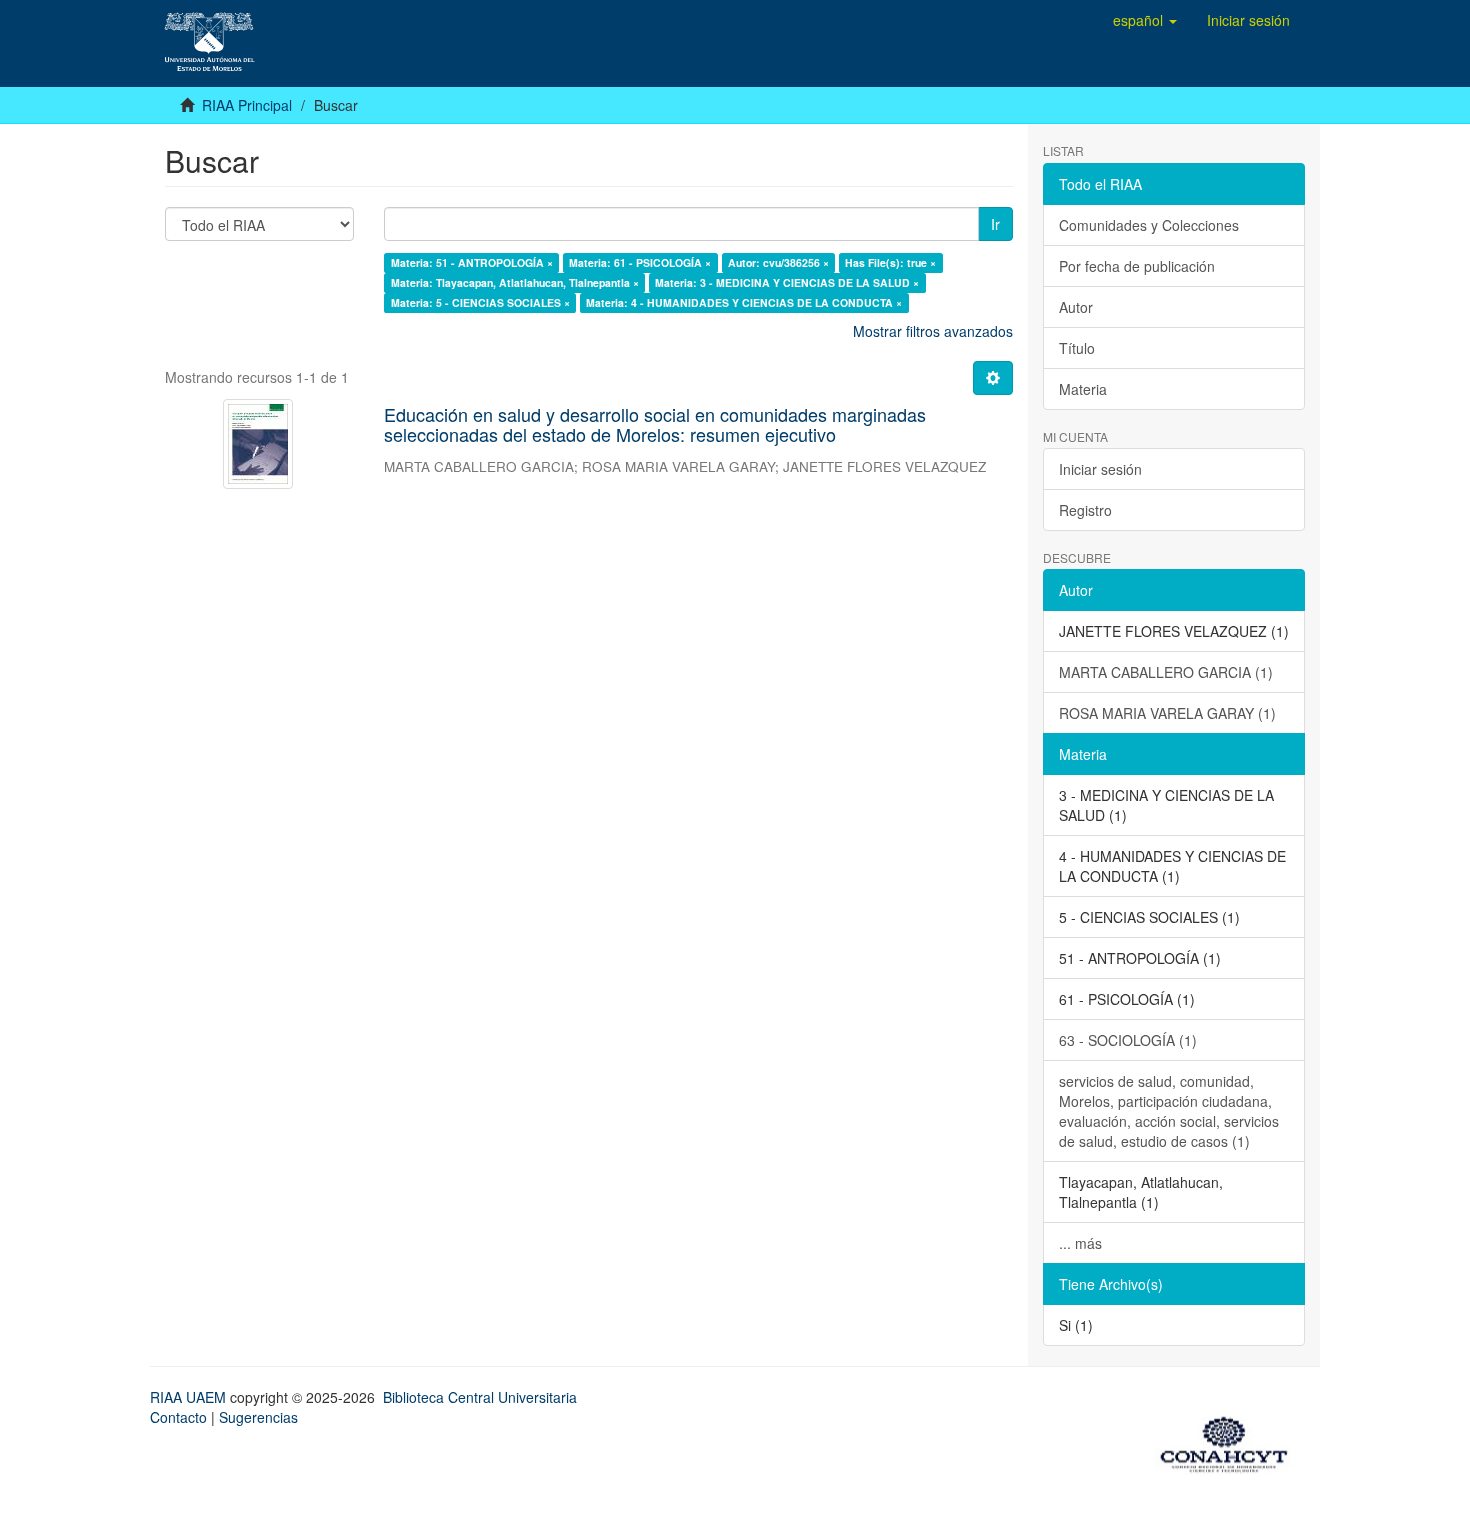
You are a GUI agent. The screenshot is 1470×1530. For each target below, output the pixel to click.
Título (1077, 348)
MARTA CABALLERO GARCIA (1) (1166, 672)
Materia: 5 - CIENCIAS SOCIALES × (480, 302)
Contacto (178, 1417)
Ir (995, 224)
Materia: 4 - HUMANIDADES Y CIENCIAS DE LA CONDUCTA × (744, 302)
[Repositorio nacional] (1230, 1441)
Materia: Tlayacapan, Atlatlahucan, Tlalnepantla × (515, 282)
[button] (1145, 20)
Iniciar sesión (1100, 469)
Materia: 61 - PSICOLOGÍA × (640, 262)
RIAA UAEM (190, 1397)
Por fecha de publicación (1137, 266)
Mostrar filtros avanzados (933, 331)
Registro (1085, 510)
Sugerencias (258, 1417)
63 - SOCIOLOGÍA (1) (1128, 1040)
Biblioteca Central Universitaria (480, 1397)
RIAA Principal (247, 105)
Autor (1076, 307)
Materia (1083, 389)
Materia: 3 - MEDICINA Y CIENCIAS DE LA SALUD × (787, 282)
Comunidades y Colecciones (1149, 225)
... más (1080, 1243)
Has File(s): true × (890, 262)
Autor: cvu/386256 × (778, 262)
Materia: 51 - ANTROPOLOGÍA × (472, 262)
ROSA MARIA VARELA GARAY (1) (1167, 713)
